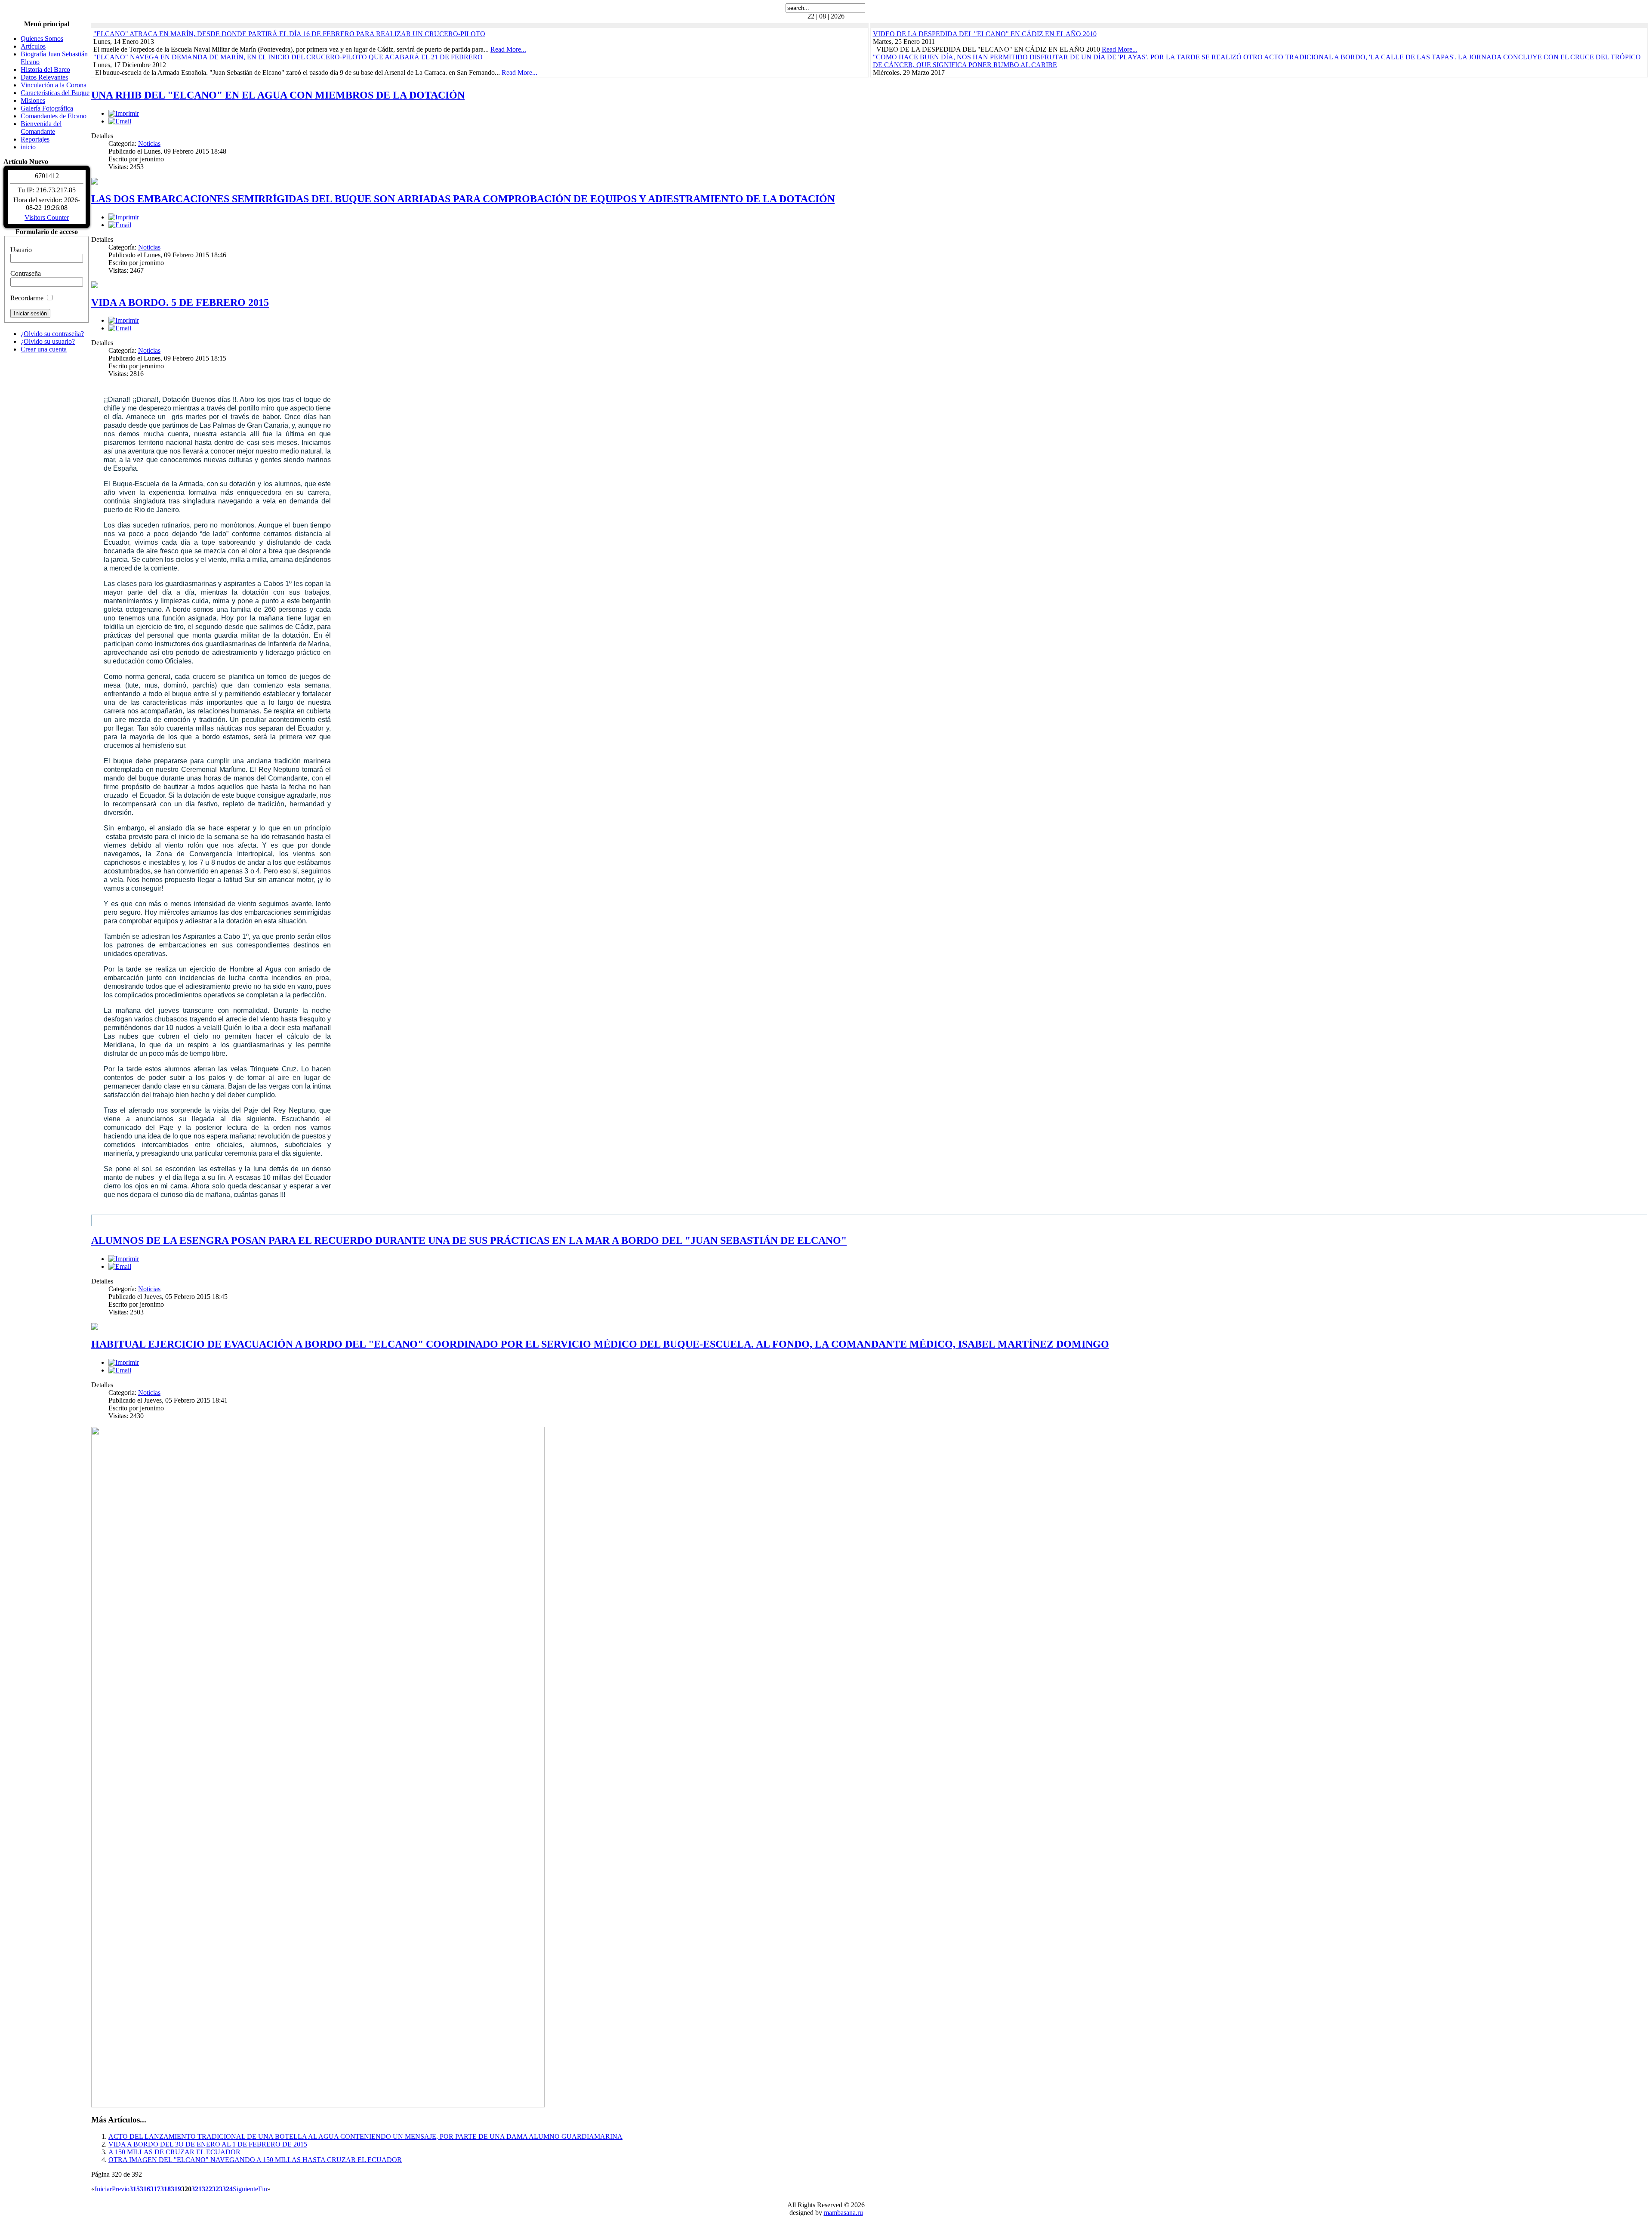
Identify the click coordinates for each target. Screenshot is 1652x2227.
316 (145, 2189)
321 (197, 2189)
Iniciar (103, 2189)
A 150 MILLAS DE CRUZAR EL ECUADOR (174, 2152)
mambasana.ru (843, 2213)
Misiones (33, 100)
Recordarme (27, 298)
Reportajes (35, 139)
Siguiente (245, 2189)
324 (228, 2189)
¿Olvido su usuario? (48, 341)
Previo (121, 2189)
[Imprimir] (124, 113)
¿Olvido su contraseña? (52, 334)
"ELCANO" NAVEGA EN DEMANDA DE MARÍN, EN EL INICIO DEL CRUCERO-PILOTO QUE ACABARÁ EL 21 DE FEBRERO (288, 57)
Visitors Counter (47, 217)
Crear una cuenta (44, 349)
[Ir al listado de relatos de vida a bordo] (869, 1220)
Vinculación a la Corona (54, 85)
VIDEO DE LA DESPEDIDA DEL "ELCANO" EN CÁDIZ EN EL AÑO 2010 (985, 34)
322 (207, 2189)
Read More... (508, 49)
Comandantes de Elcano (54, 116)
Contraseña (26, 273)
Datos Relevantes (44, 77)
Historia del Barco (45, 69)
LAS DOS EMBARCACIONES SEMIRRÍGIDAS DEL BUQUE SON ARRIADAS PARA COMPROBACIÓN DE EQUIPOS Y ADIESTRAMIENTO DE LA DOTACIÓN (463, 199)
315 (135, 2189)
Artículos (33, 46)
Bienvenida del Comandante (41, 128)
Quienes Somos (42, 39)
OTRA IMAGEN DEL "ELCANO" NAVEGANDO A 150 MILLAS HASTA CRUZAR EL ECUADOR (255, 2160)
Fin (263, 2189)
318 (166, 2189)
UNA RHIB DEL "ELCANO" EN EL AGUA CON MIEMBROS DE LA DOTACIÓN (278, 95)
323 (217, 2189)
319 (176, 2189)
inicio (28, 147)
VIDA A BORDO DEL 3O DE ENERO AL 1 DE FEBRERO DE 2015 (208, 2144)
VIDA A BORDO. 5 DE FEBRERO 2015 (180, 302)
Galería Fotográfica (47, 108)
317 (155, 2189)
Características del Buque (55, 93)
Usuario (21, 250)
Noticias (149, 143)
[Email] (120, 121)
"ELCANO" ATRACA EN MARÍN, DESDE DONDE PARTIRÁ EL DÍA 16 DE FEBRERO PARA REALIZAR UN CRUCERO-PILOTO (289, 34)
